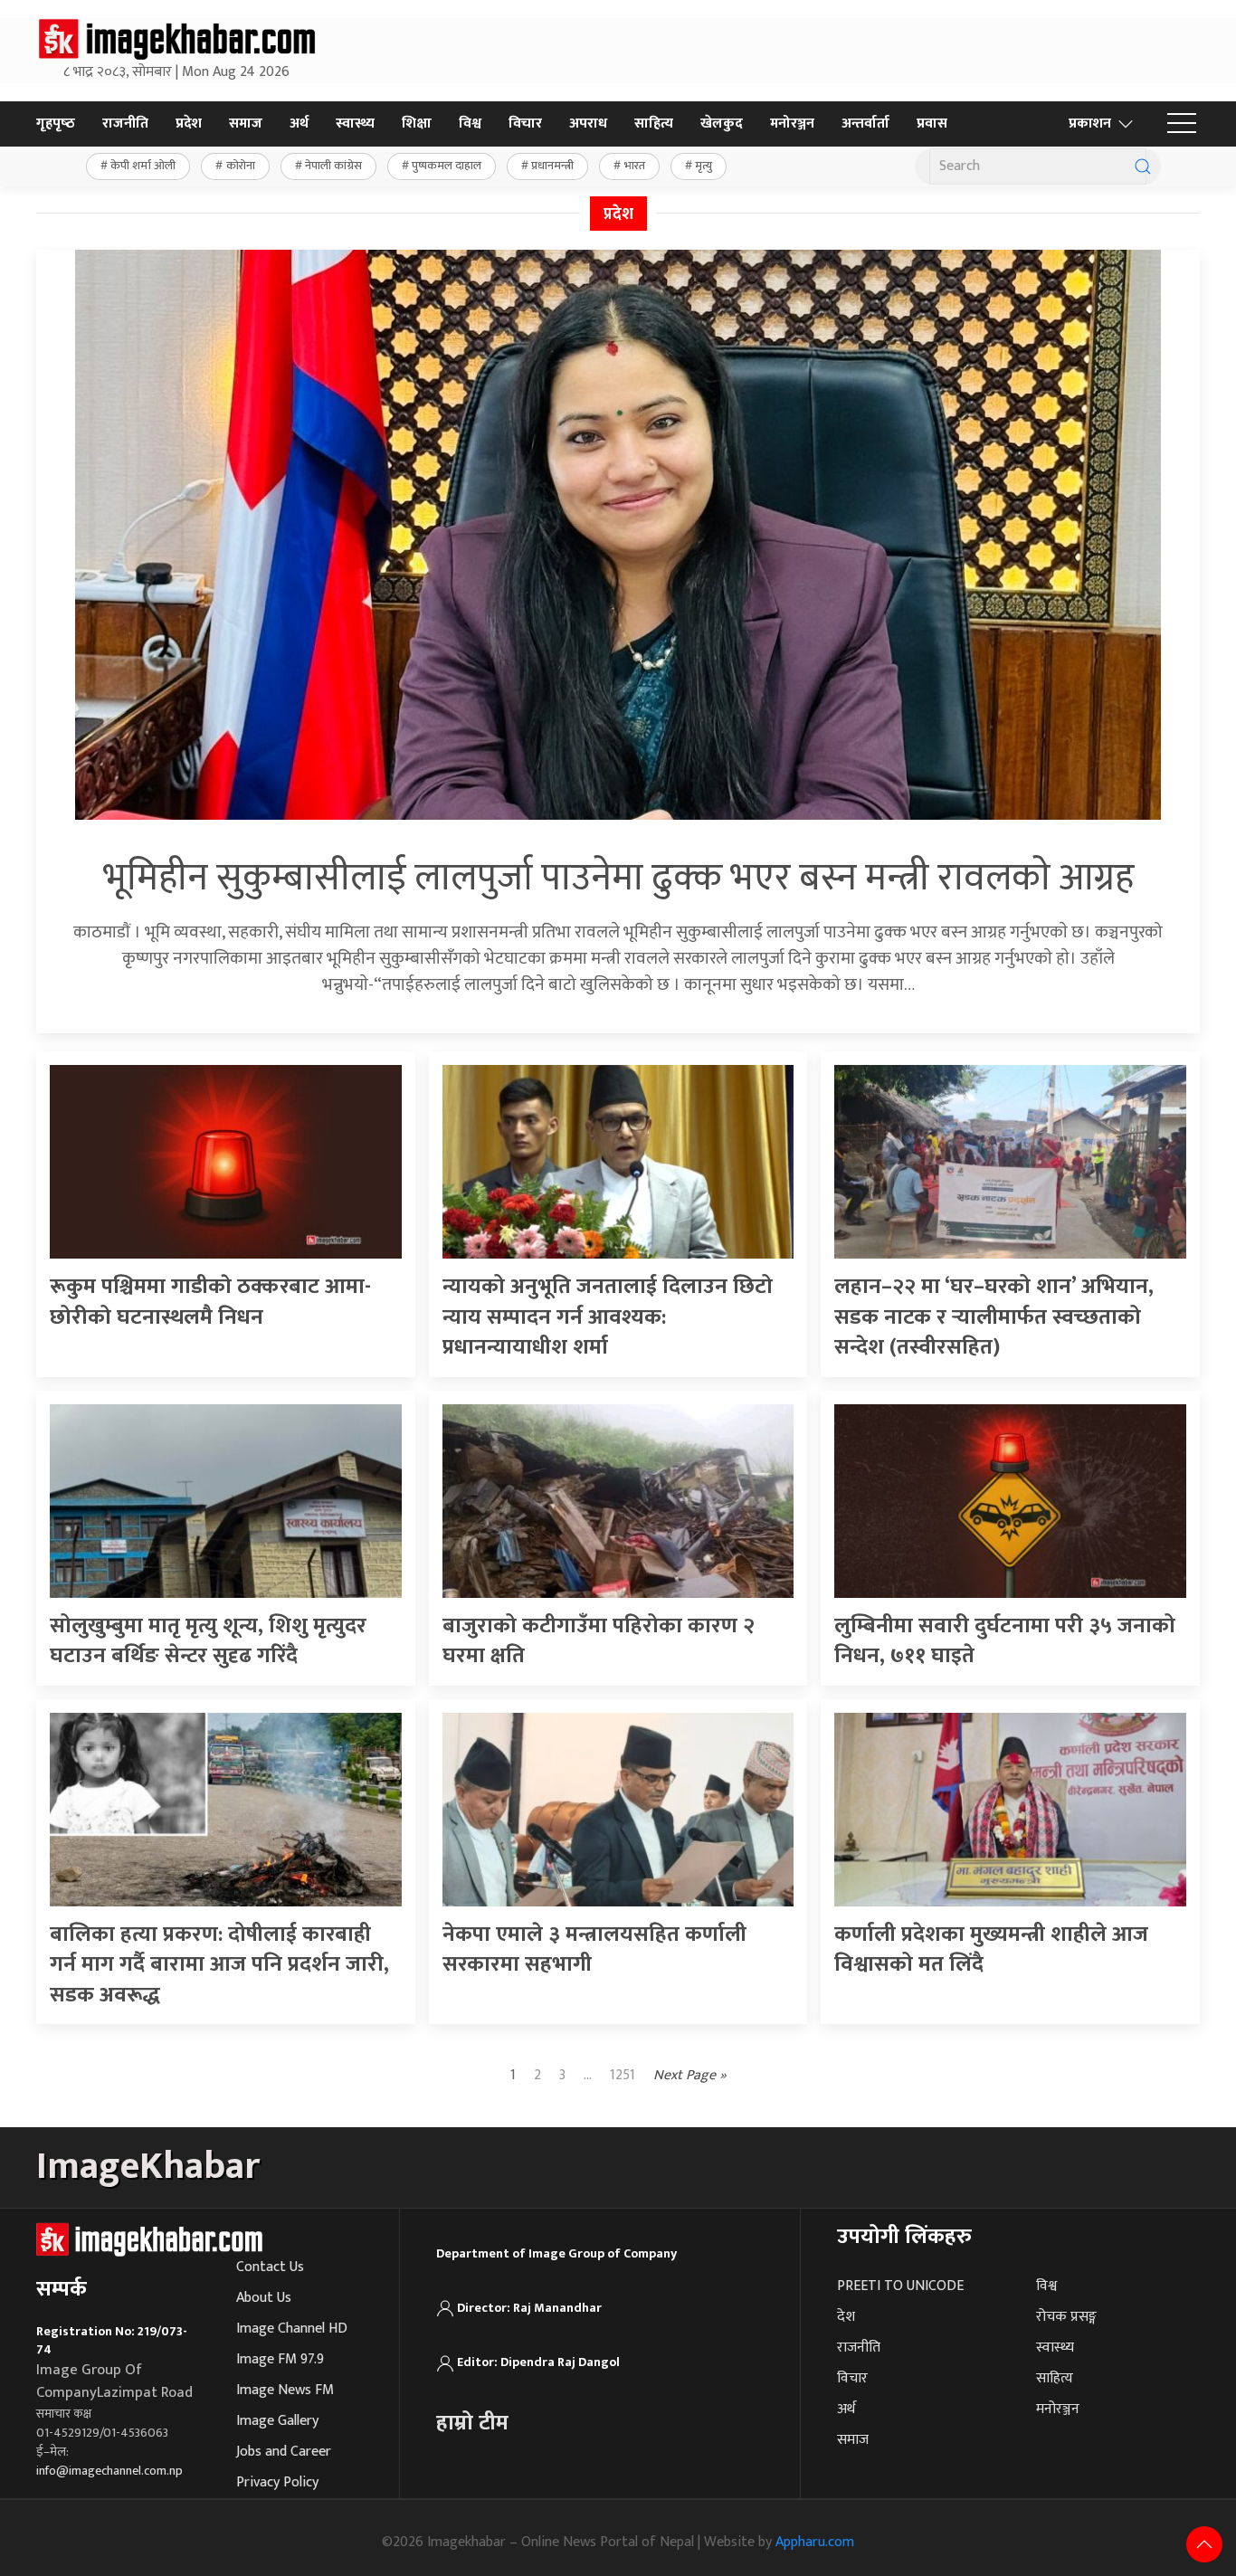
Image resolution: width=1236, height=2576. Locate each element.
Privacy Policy (277, 2482)
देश (846, 2317)
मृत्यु (704, 166)
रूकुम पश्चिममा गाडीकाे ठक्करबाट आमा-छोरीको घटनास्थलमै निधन (210, 1302)
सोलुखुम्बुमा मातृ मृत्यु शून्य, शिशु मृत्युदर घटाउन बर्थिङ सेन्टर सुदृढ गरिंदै (208, 1641)
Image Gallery (277, 2421)
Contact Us (270, 2267)
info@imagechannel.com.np (109, 2471)
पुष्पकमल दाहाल (447, 166)
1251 (623, 2075)
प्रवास (932, 124)
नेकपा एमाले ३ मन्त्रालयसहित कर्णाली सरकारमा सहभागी (594, 1950)
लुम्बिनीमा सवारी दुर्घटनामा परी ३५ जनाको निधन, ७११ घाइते (1005, 1641)
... (588, 2075)
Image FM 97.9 (280, 2359)
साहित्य (654, 124)
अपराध (588, 124)
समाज (246, 124)
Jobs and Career (284, 2452)
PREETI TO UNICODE (900, 2286)
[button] (1182, 124)
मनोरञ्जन (792, 124)
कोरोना (241, 166)
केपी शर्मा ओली (143, 166)
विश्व (470, 124)
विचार (525, 124)
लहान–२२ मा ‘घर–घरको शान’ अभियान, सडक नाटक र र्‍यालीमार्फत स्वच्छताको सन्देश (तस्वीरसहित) (994, 1317)
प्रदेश (189, 124)
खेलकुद (722, 124)
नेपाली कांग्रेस (333, 166)
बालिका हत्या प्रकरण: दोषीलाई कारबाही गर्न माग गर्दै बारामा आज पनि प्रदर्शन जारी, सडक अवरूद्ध (219, 1965)
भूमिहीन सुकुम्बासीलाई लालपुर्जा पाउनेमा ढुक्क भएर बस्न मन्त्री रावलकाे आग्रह (618, 878)
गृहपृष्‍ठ (56, 124)
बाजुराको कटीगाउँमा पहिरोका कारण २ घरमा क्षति (599, 1641)
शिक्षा (417, 124)
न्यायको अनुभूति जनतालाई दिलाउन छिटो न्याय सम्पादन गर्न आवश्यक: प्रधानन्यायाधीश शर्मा (608, 1317)
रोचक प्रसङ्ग (1066, 2317)
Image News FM (285, 2390)
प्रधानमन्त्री (552, 166)
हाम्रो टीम (472, 2423)
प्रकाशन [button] (1090, 124)
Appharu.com (815, 2542)
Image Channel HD (292, 2329)
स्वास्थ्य (355, 124)
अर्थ (299, 124)
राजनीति (125, 124)
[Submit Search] (1143, 166)
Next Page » (690, 2076)
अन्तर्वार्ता (865, 124)
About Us (264, 2298)
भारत (635, 166)
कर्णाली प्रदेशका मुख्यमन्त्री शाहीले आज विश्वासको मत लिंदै (991, 1950)
